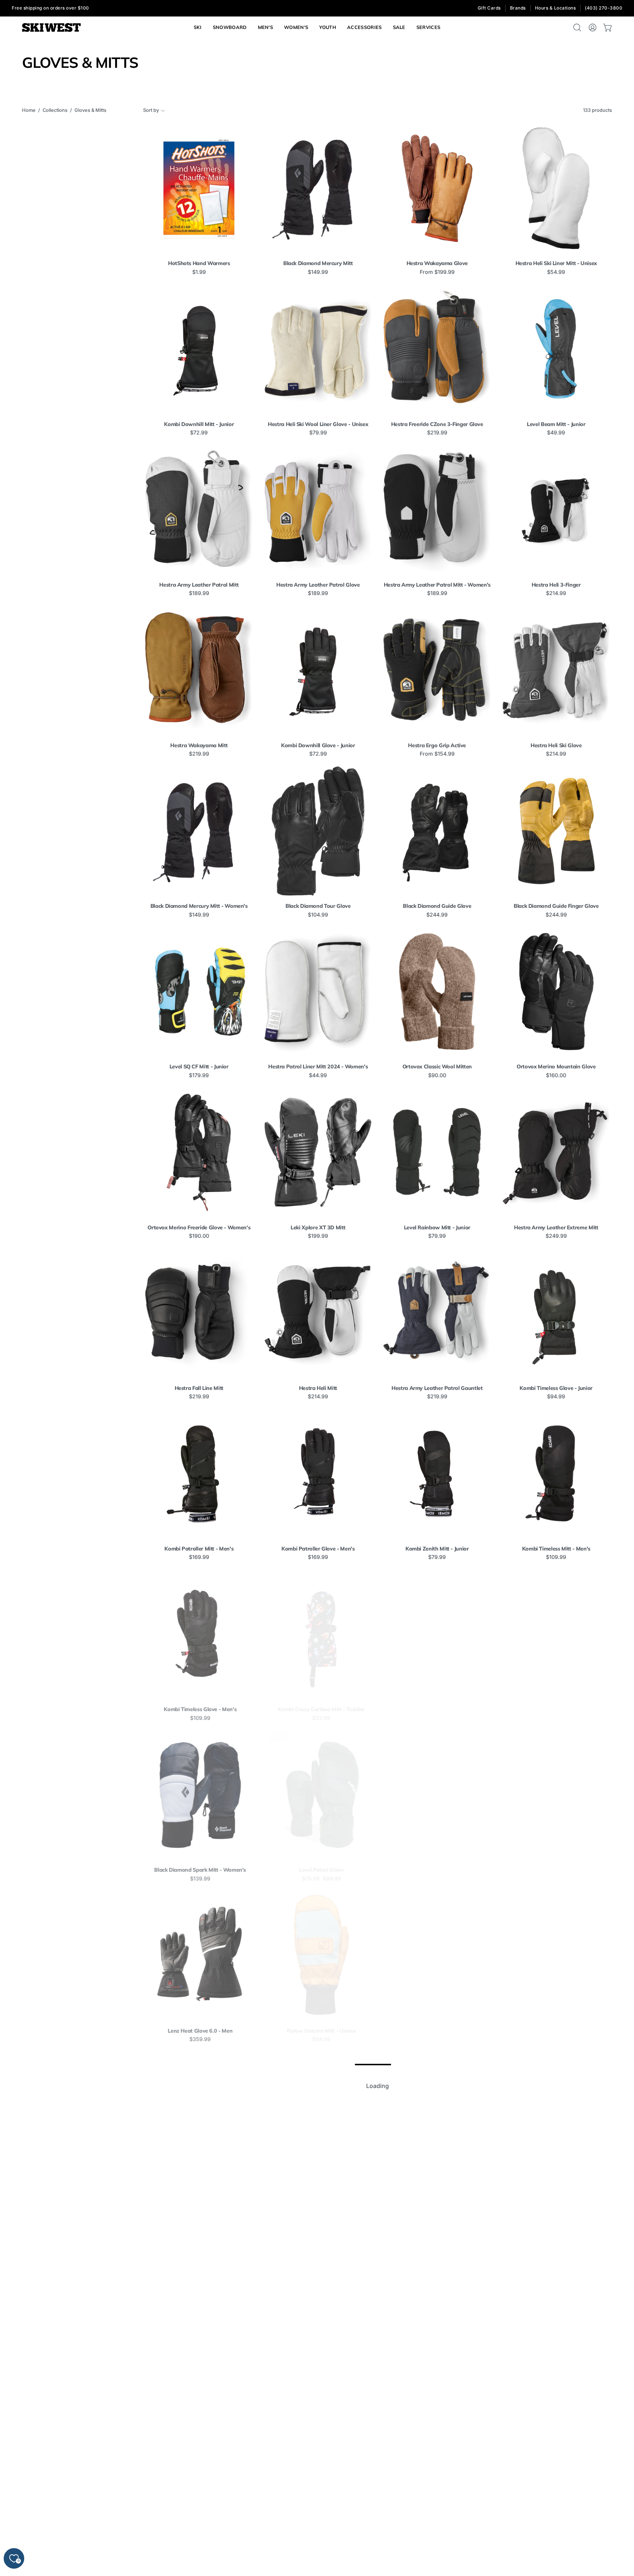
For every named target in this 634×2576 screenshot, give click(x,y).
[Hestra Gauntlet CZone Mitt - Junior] (437, 2438)
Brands (518, 8)
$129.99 (556, 2521)
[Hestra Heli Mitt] (318, 1313)
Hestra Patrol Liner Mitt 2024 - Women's (318, 1067)
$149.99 (318, 272)
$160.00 (556, 1075)
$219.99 (437, 433)
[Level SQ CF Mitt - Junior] (199, 992)
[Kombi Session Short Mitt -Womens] (437, 1955)
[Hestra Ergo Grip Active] (437, 670)
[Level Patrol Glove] (318, 1795)
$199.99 (318, 1236)
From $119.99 (556, 1879)
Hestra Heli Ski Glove (556, 745)
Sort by (151, 110)
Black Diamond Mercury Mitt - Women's (199, 906)
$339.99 (556, 2200)
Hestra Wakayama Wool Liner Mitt (318, 2513)
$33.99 (318, 1718)
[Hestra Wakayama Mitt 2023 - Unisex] (556, 1795)
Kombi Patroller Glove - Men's (318, 1549)
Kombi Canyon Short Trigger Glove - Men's (556, 2031)
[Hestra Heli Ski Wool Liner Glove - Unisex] (318, 349)
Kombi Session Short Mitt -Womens (437, 2031)
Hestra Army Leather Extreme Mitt (556, 1228)
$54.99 (556, 272)
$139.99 (199, 1879)
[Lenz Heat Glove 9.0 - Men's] (199, 2438)
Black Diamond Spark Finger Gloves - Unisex (437, 2191)
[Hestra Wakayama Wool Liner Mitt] (318, 2438)
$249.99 (556, 1236)
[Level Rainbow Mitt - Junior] (437, 1152)
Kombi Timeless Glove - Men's (199, 1709)
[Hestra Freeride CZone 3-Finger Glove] (437, 349)
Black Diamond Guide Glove (437, 906)
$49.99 (556, 433)
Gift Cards (489, 8)
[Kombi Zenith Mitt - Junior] (437, 1474)
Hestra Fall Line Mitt (199, 1388)
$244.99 (437, 915)
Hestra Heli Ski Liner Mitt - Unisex (556, 263)
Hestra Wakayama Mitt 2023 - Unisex (556, 1870)
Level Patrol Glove (318, 1870)
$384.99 (199, 2521)
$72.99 (199, 433)
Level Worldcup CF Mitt (318, 2352)
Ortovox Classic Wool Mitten (437, 1067)
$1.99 (199, 272)
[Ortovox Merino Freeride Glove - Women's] (199, 1152)
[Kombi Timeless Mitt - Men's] (556, 1474)
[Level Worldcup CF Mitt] (318, 2277)
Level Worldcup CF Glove (556, 2191)
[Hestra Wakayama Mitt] (199, 670)
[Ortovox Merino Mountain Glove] (556, 992)
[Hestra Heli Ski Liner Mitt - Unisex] (556, 188)
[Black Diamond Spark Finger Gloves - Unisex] (437, 2116)
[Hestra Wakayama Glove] (437, 188)
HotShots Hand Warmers (199, 263)
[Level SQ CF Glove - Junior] (437, 2277)
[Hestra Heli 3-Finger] (556, 509)
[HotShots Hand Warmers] (199, 188)
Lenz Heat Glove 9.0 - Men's (199, 2513)
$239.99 (199, 2360)
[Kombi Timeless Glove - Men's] (199, 1634)
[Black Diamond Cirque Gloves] (556, 2438)
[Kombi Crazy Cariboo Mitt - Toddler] (318, 1634)
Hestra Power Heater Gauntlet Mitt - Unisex (437, 1709)
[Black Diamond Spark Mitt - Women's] (199, 1795)
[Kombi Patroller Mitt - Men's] (199, 1474)
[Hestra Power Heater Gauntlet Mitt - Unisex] (437, 1634)
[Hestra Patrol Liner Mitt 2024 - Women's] (318, 992)
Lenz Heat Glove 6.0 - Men (199, 2031)
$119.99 (437, 2039)
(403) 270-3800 (604, 8)
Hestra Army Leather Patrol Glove (318, 585)
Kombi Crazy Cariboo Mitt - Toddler (318, 1709)
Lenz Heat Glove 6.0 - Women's (437, 1870)
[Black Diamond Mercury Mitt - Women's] (199, 831)
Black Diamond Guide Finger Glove (556, 906)
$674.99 (437, 1718)
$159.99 (556, 2039)
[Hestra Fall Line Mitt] (199, 1313)
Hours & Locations (555, 8)
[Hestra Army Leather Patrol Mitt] (199, 509)
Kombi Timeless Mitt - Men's (556, 1549)
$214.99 (556, 593)
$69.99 (318, 2521)
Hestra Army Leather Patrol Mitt (199, 585)
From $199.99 (437, 272)
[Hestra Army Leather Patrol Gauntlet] (437, 1313)
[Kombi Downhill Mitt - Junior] (199, 349)
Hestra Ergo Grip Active (437, 745)
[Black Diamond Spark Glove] (318, 2116)
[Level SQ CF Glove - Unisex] (199, 2277)
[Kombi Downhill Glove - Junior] (318, 670)
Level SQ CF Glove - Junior (437, 2352)
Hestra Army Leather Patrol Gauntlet (437, 1388)
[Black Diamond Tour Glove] (318, 831)
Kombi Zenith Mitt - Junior (437, 1549)
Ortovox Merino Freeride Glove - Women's (199, 1228)
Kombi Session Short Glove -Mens (199, 2191)
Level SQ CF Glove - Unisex (199, 2352)
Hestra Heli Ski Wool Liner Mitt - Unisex (556, 1709)
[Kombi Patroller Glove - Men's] (318, 1474)
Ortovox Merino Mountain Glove (556, 1067)
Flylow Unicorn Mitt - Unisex (318, 2031)
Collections (55, 110)
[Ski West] (51, 28)
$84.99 (318, 2039)
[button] (429, 27)
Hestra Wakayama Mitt (199, 745)
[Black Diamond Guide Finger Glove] (556, 831)
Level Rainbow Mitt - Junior (437, 1228)
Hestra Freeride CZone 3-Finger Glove (437, 424)
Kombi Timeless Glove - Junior (556, 1388)
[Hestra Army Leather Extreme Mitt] (556, 1152)
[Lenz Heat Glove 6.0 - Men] (199, 1955)
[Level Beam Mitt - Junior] (556, 349)
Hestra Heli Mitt (318, 1388)
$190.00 (199, 1236)
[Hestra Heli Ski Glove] (556, 670)
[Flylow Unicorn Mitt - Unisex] (318, 1955)
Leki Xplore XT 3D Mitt (318, 1228)
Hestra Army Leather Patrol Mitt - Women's (437, 585)
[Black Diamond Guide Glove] (437, 831)
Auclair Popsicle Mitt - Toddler (556, 2352)
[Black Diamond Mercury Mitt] (318, 188)
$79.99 (318, 433)
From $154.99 (437, 754)
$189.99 (199, 593)
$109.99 (556, 1557)
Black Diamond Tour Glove (318, 906)
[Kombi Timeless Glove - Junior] (556, 1313)
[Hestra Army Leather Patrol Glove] (318, 509)
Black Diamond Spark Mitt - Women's (199, 1870)
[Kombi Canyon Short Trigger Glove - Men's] (556, 1955)
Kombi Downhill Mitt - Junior (199, 424)
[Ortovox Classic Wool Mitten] (437, 992)
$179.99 (199, 1075)
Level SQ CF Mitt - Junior (199, 1067)
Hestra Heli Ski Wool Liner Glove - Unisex (318, 424)
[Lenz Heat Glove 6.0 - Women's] (437, 1795)
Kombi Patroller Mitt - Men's (199, 1549)
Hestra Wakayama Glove (437, 263)
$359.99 (437, 1879)
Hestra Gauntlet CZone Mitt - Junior (437, 2513)
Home (29, 110)
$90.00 (437, 1075)
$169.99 (199, 1557)
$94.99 (556, 1397)
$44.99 (318, 1075)
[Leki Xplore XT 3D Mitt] (318, 1152)
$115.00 (437, 2521)
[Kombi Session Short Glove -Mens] (199, 2116)
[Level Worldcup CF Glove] (556, 2116)
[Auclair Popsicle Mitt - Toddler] (556, 2277)
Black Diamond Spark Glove (318, 2191)
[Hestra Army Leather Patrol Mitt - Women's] (437, 509)
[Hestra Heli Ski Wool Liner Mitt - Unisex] (556, 1634)
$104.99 (318, 915)
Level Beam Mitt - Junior (556, 424)
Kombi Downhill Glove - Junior (318, 745)
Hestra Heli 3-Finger (556, 585)
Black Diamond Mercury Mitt (318, 263)
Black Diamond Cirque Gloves (556, 2513)
